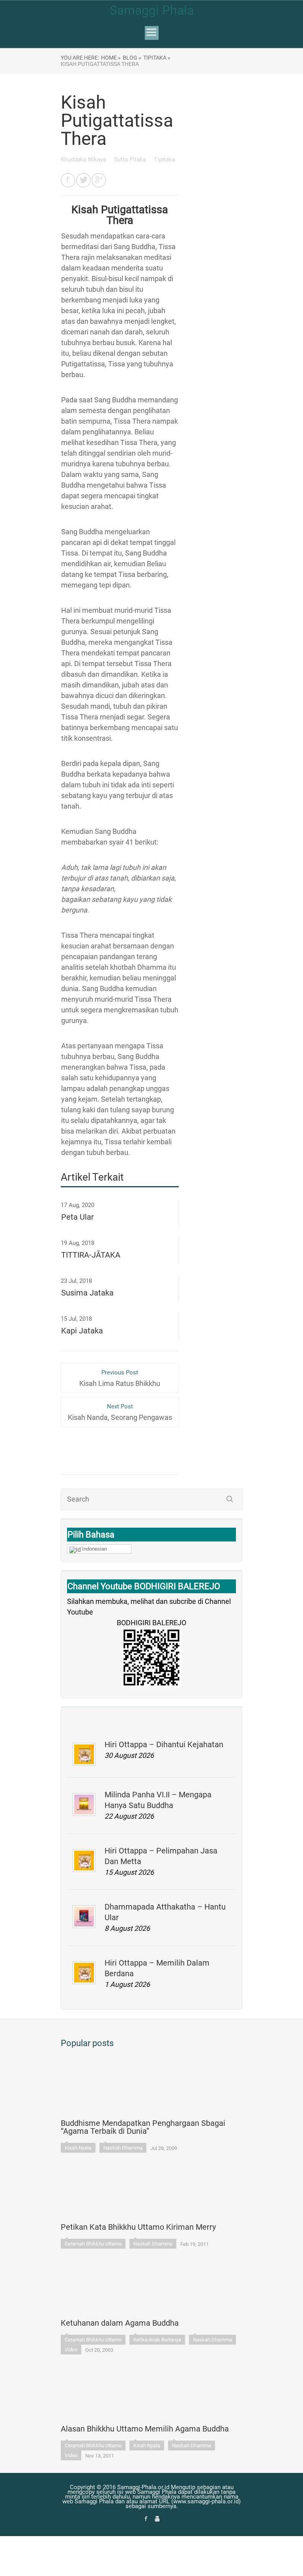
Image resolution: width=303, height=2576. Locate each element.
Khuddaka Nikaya (84, 160)
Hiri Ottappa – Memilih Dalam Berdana (157, 1968)
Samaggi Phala (152, 10)
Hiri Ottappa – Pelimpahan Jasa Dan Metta (161, 1856)
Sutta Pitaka (131, 160)
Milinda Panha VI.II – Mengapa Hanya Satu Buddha (158, 1800)
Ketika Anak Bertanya (157, 2340)
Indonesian (94, 1549)
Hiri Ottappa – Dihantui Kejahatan (164, 1744)
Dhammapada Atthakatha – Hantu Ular (165, 1912)
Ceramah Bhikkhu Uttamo (93, 2244)
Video (71, 2350)
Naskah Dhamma (123, 2148)
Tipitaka (165, 160)
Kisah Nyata (78, 2148)
